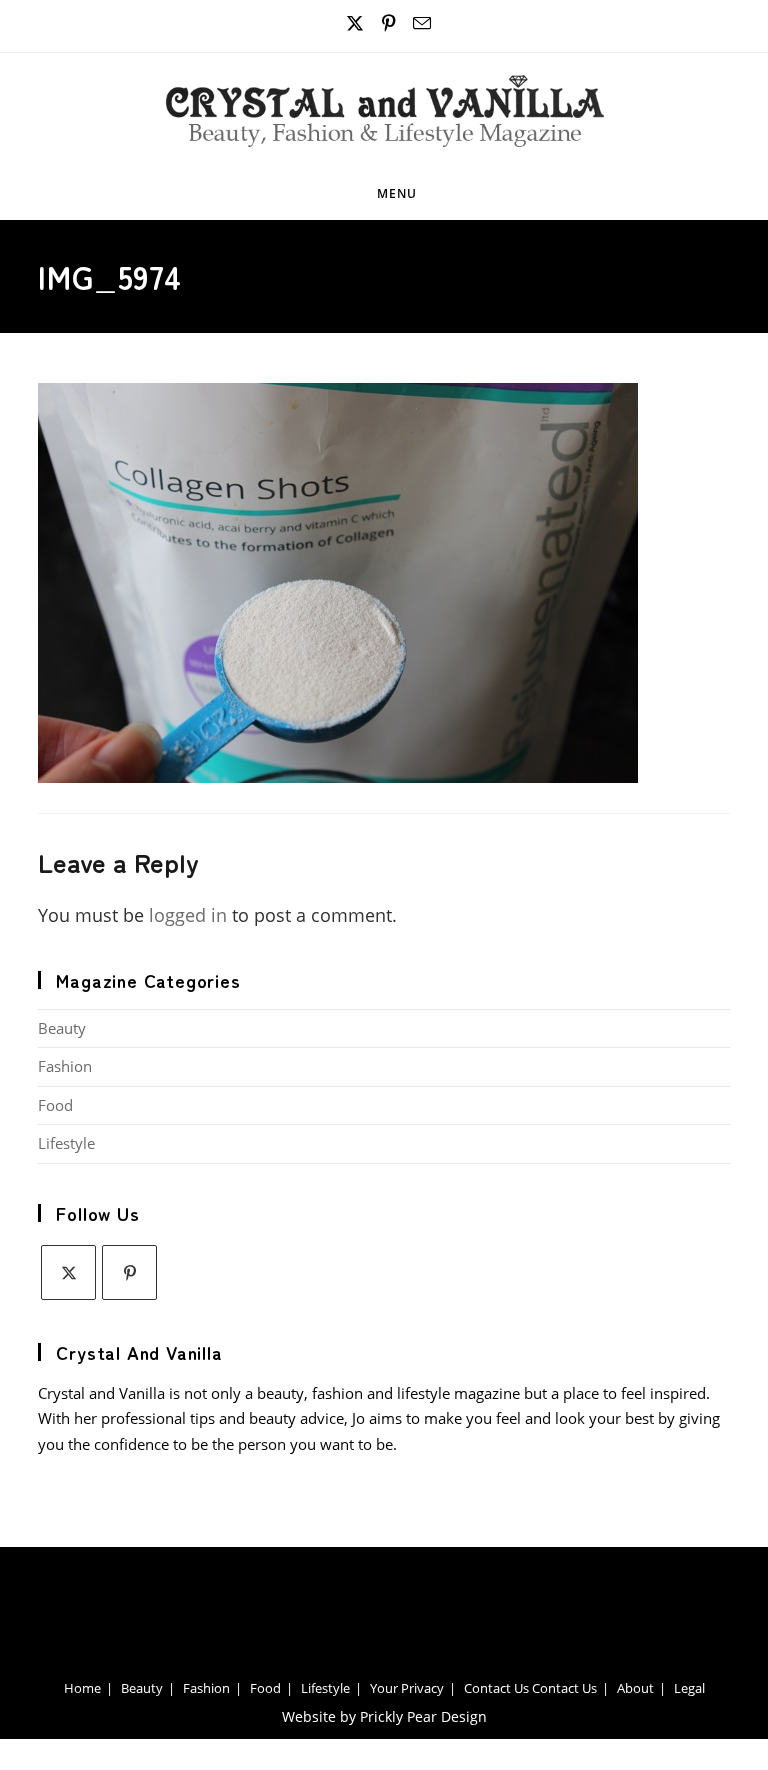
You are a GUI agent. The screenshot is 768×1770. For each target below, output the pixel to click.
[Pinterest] (129, 1272)
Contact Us (496, 1688)
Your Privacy (407, 1688)
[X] (68, 1272)
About (635, 1688)
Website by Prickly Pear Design (384, 1716)
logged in (188, 915)
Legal (689, 1688)
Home (82, 1688)
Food (55, 1105)
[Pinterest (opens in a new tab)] (389, 23)
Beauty (62, 1028)
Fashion (65, 1066)
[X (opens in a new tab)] (355, 23)
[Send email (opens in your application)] (419, 23)
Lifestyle (66, 1143)
